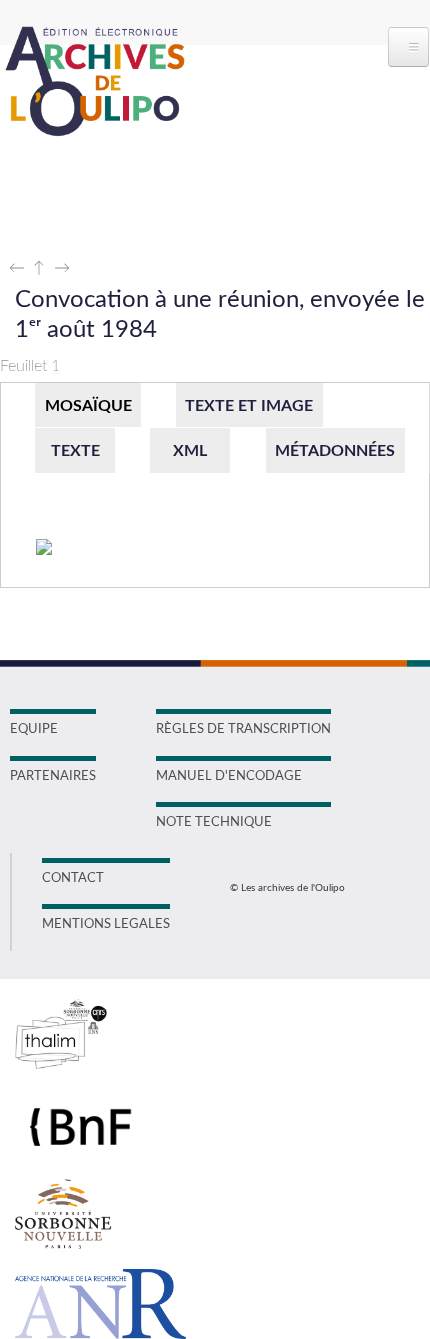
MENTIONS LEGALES (106, 924)
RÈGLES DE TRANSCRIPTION (243, 729)
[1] (44, 548)
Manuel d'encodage (229, 776)
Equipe (34, 729)
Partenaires (53, 776)
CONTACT (73, 878)
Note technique (214, 822)
